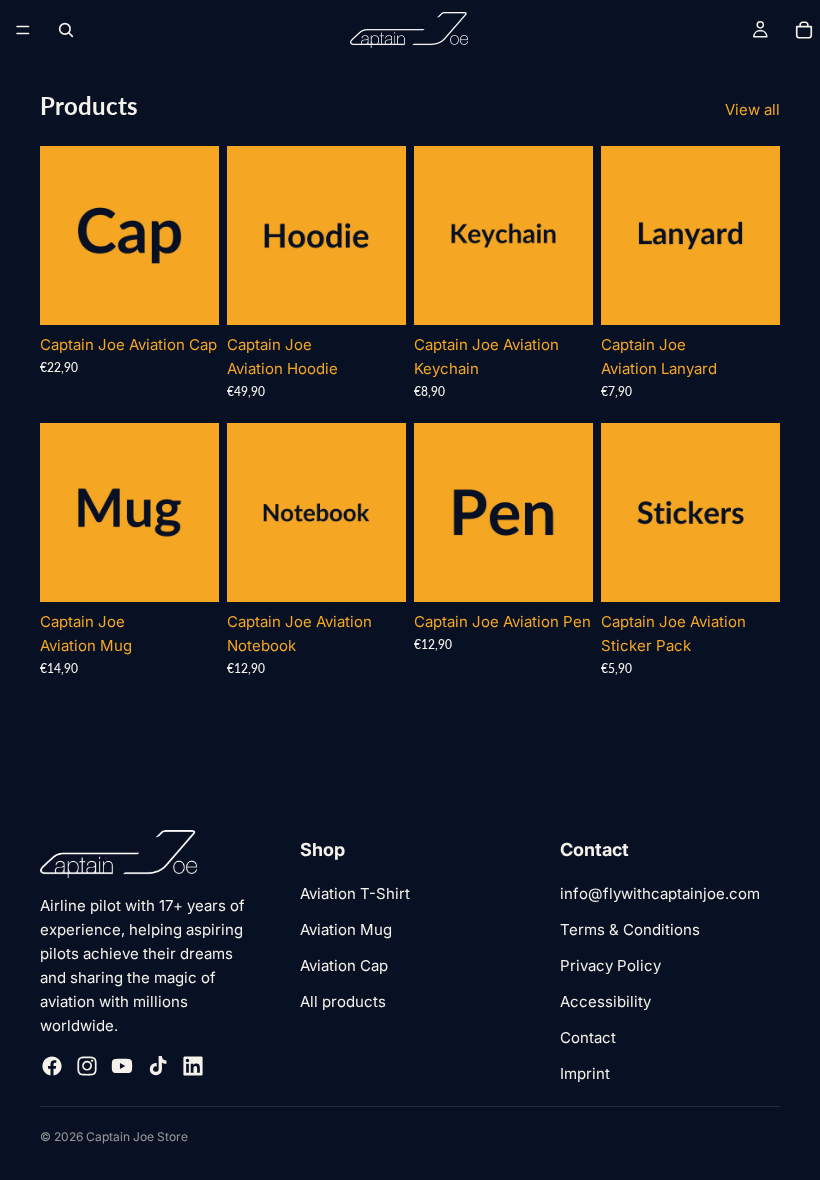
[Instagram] (87, 1066)
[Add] (562, 294)
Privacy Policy (610, 965)
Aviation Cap (344, 965)
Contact (588, 1037)
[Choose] (188, 294)
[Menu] (23, 30)
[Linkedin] (193, 1066)
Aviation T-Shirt (355, 893)
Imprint (585, 1073)
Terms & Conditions (630, 929)
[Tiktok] (158, 1066)
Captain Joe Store (137, 1136)
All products (343, 1001)
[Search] (66, 30)
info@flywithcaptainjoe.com (660, 893)
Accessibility (605, 1001)
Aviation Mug (346, 929)
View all (752, 109)
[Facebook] (52, 1066)
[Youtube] (122, 1066)
